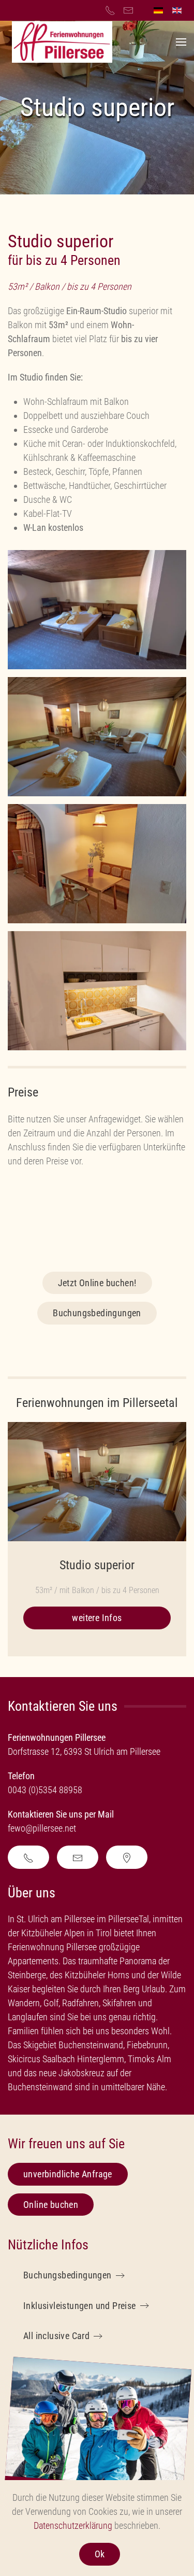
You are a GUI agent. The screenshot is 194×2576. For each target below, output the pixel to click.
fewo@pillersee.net (43, 1828)
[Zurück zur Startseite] (62, 42)
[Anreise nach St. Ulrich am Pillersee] (127, 1857)
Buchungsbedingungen (97, 1313)
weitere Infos (97, 1618)
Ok (100, 2554)
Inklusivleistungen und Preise (80, 2306)
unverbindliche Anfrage (68, 2174)
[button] (181, 42)
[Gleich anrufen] (28, 1857)
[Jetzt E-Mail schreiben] (78, 1857)
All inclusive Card (56, 2336)
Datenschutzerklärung (73, 2525)
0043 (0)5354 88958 (45, 1790)
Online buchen (51, 2205)
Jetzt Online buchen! (97, 1283)
